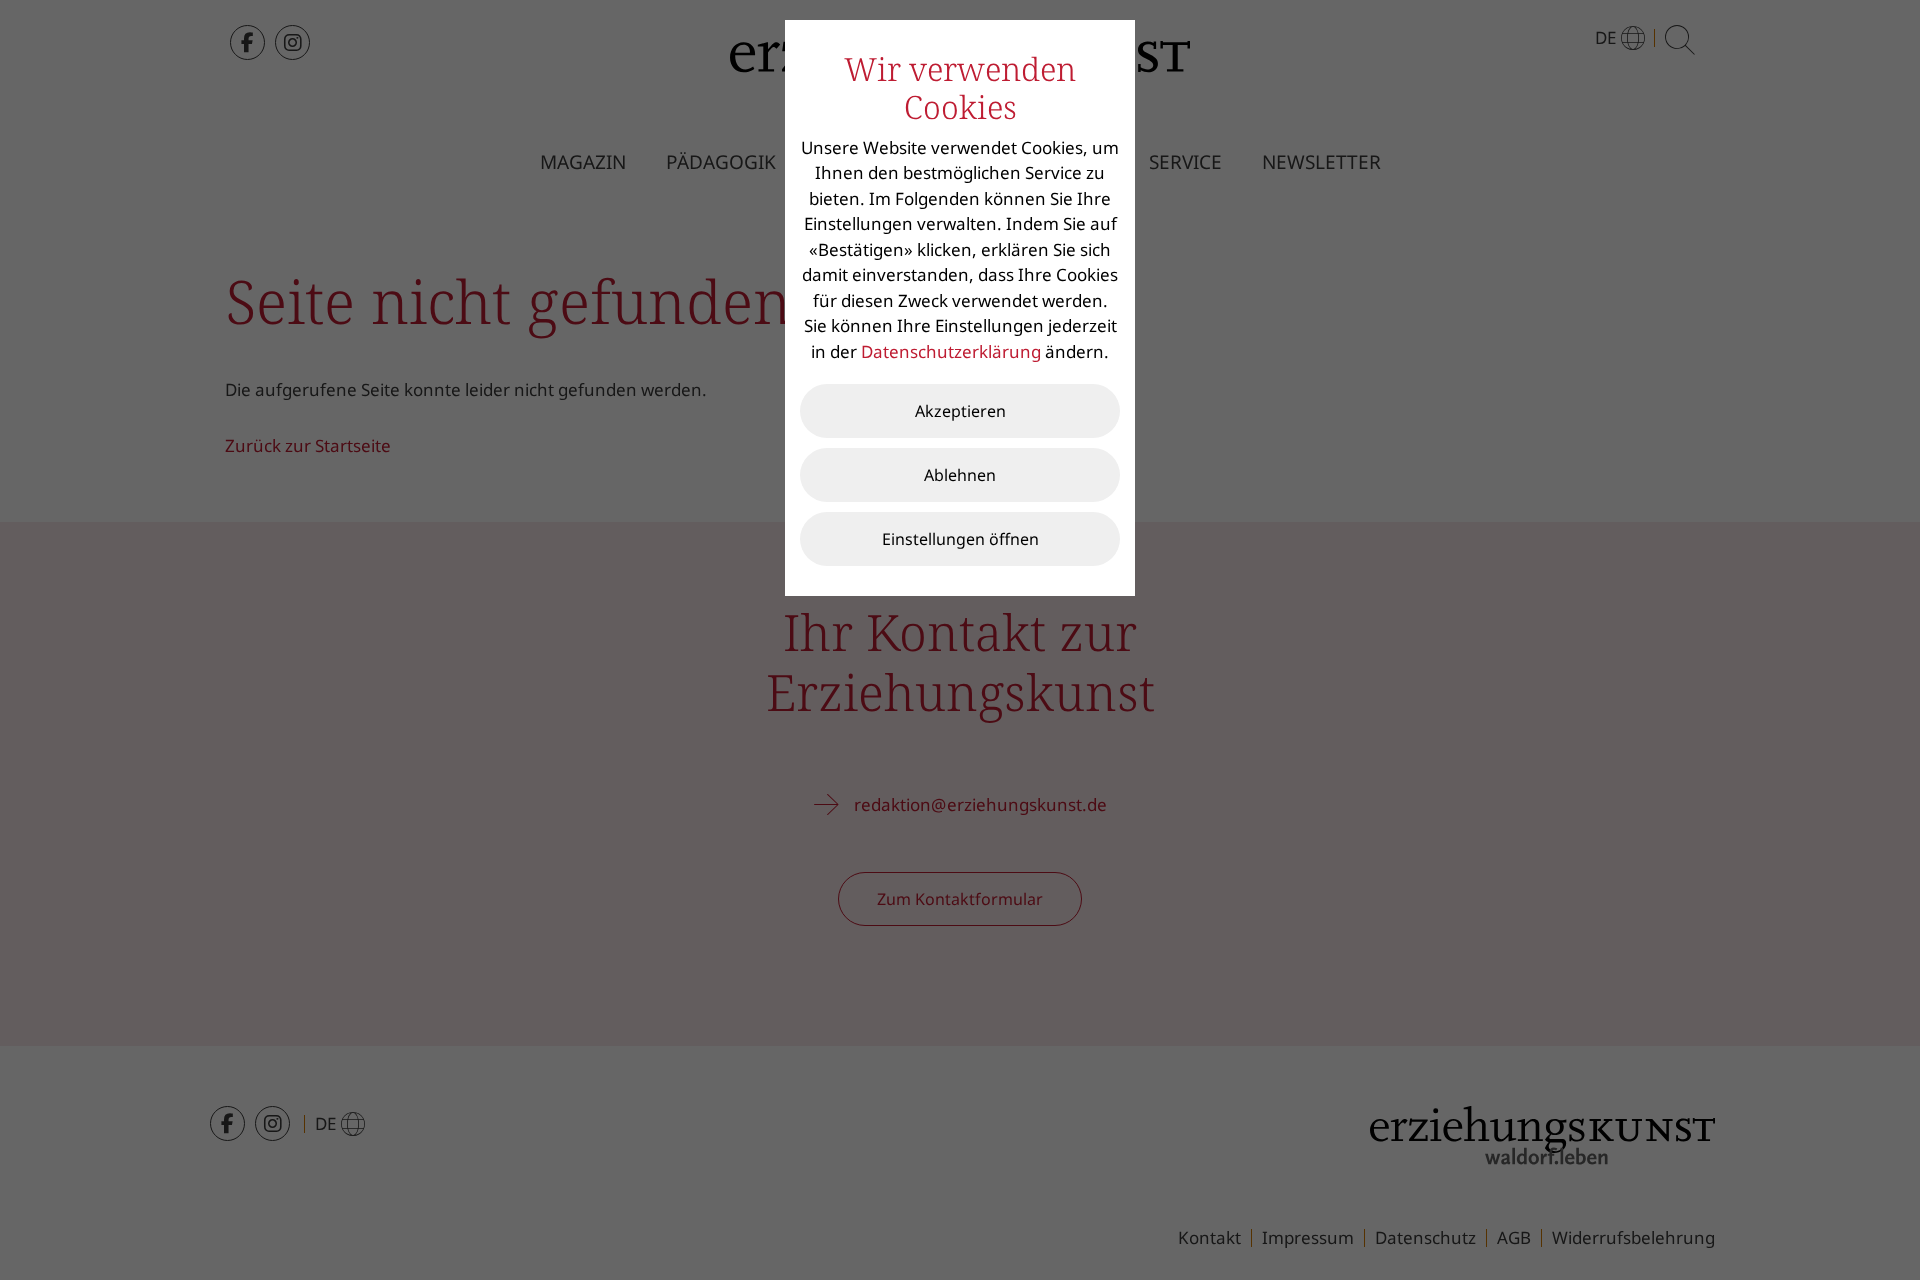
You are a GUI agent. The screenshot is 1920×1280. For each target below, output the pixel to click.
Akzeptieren (960, 411)
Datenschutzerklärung (951, 351)
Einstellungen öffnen (960, 539)
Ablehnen (960, 475)
